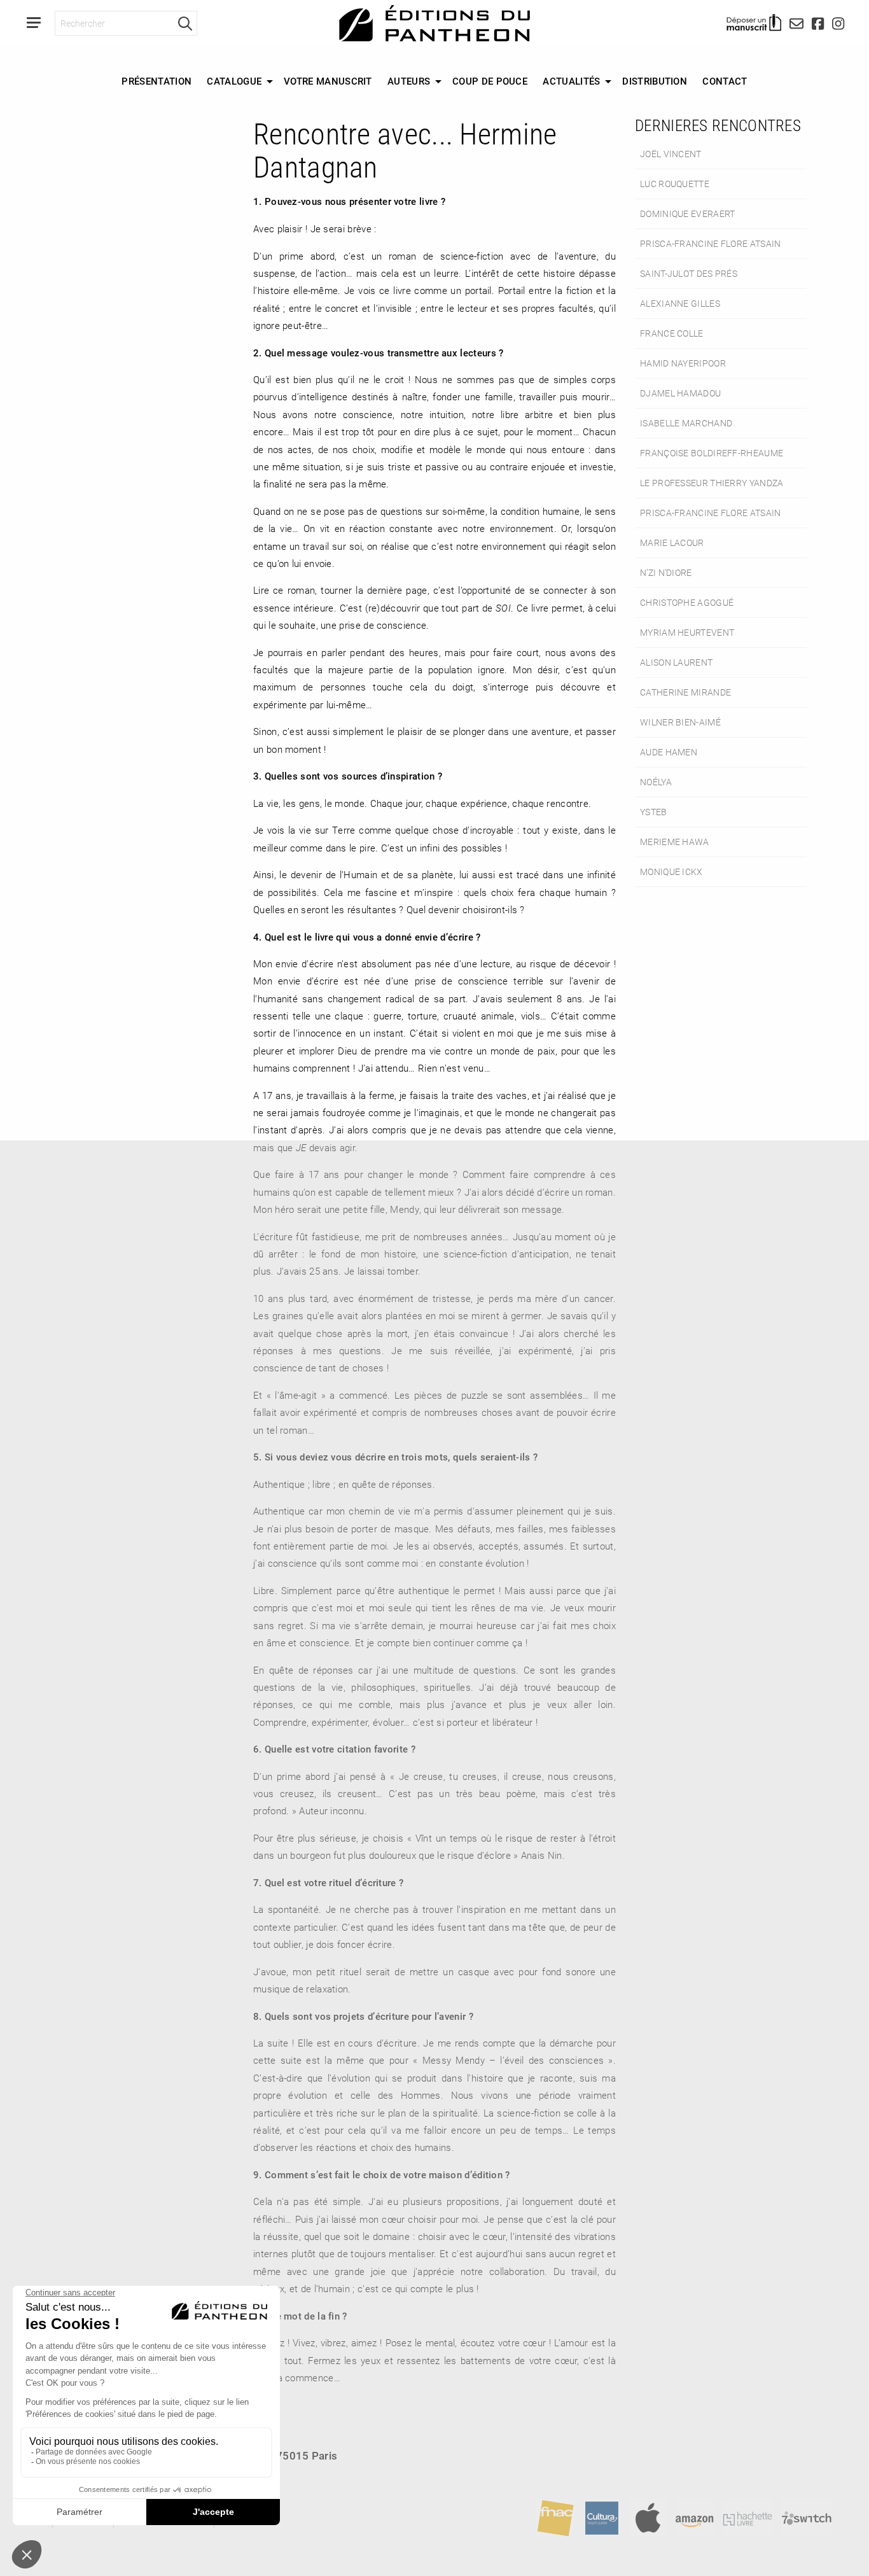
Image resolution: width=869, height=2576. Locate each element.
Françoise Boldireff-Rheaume (712, 453)
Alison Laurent (676, 662)
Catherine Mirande (685, 692)
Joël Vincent (671, 154)
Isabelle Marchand (686, 423)
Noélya (656, 782)
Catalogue (234, 81)
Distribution (655, 81)
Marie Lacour (672, 542)
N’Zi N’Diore (666, 572)
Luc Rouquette (675, 184)
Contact (725, 81)
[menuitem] (156, 81)
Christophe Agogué (687, 602)
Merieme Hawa (675, 842)
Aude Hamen (669, 752)
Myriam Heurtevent (687, 632)
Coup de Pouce (490, 81)
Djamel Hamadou (680, 393)
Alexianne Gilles (680, 303)
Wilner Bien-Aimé (680, 722)
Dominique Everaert (687, 213)
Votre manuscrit (328, 81)
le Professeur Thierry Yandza (712, 483)
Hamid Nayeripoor (683, 363)
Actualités (571, 81)
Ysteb (654, 812)
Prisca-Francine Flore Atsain (711, 243)
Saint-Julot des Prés (689, 273)
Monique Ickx (671, 871)
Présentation (156, 81)
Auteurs (409, 81)
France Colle (672, 333)
